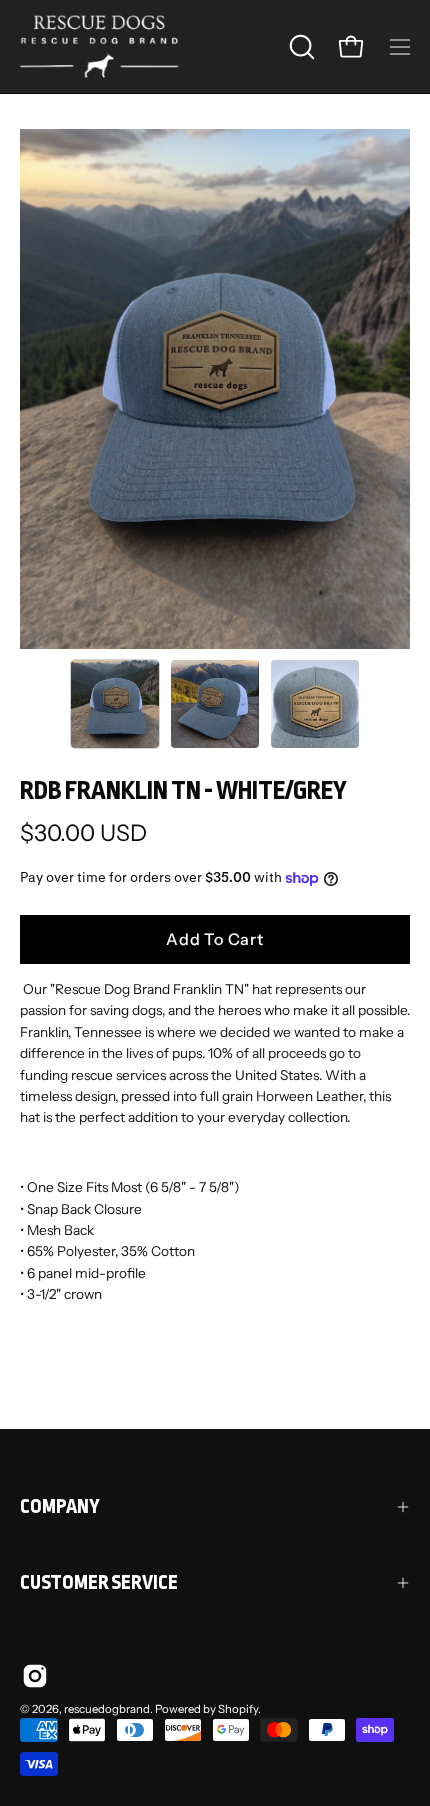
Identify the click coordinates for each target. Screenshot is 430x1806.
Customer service (99, 1582)
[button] (302, 47)
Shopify (238, 1709)
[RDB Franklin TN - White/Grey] (115, 704)
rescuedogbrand (107, 1709)
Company (60, 1506)
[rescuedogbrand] (100, 46)
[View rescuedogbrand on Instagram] (35, 1676)
